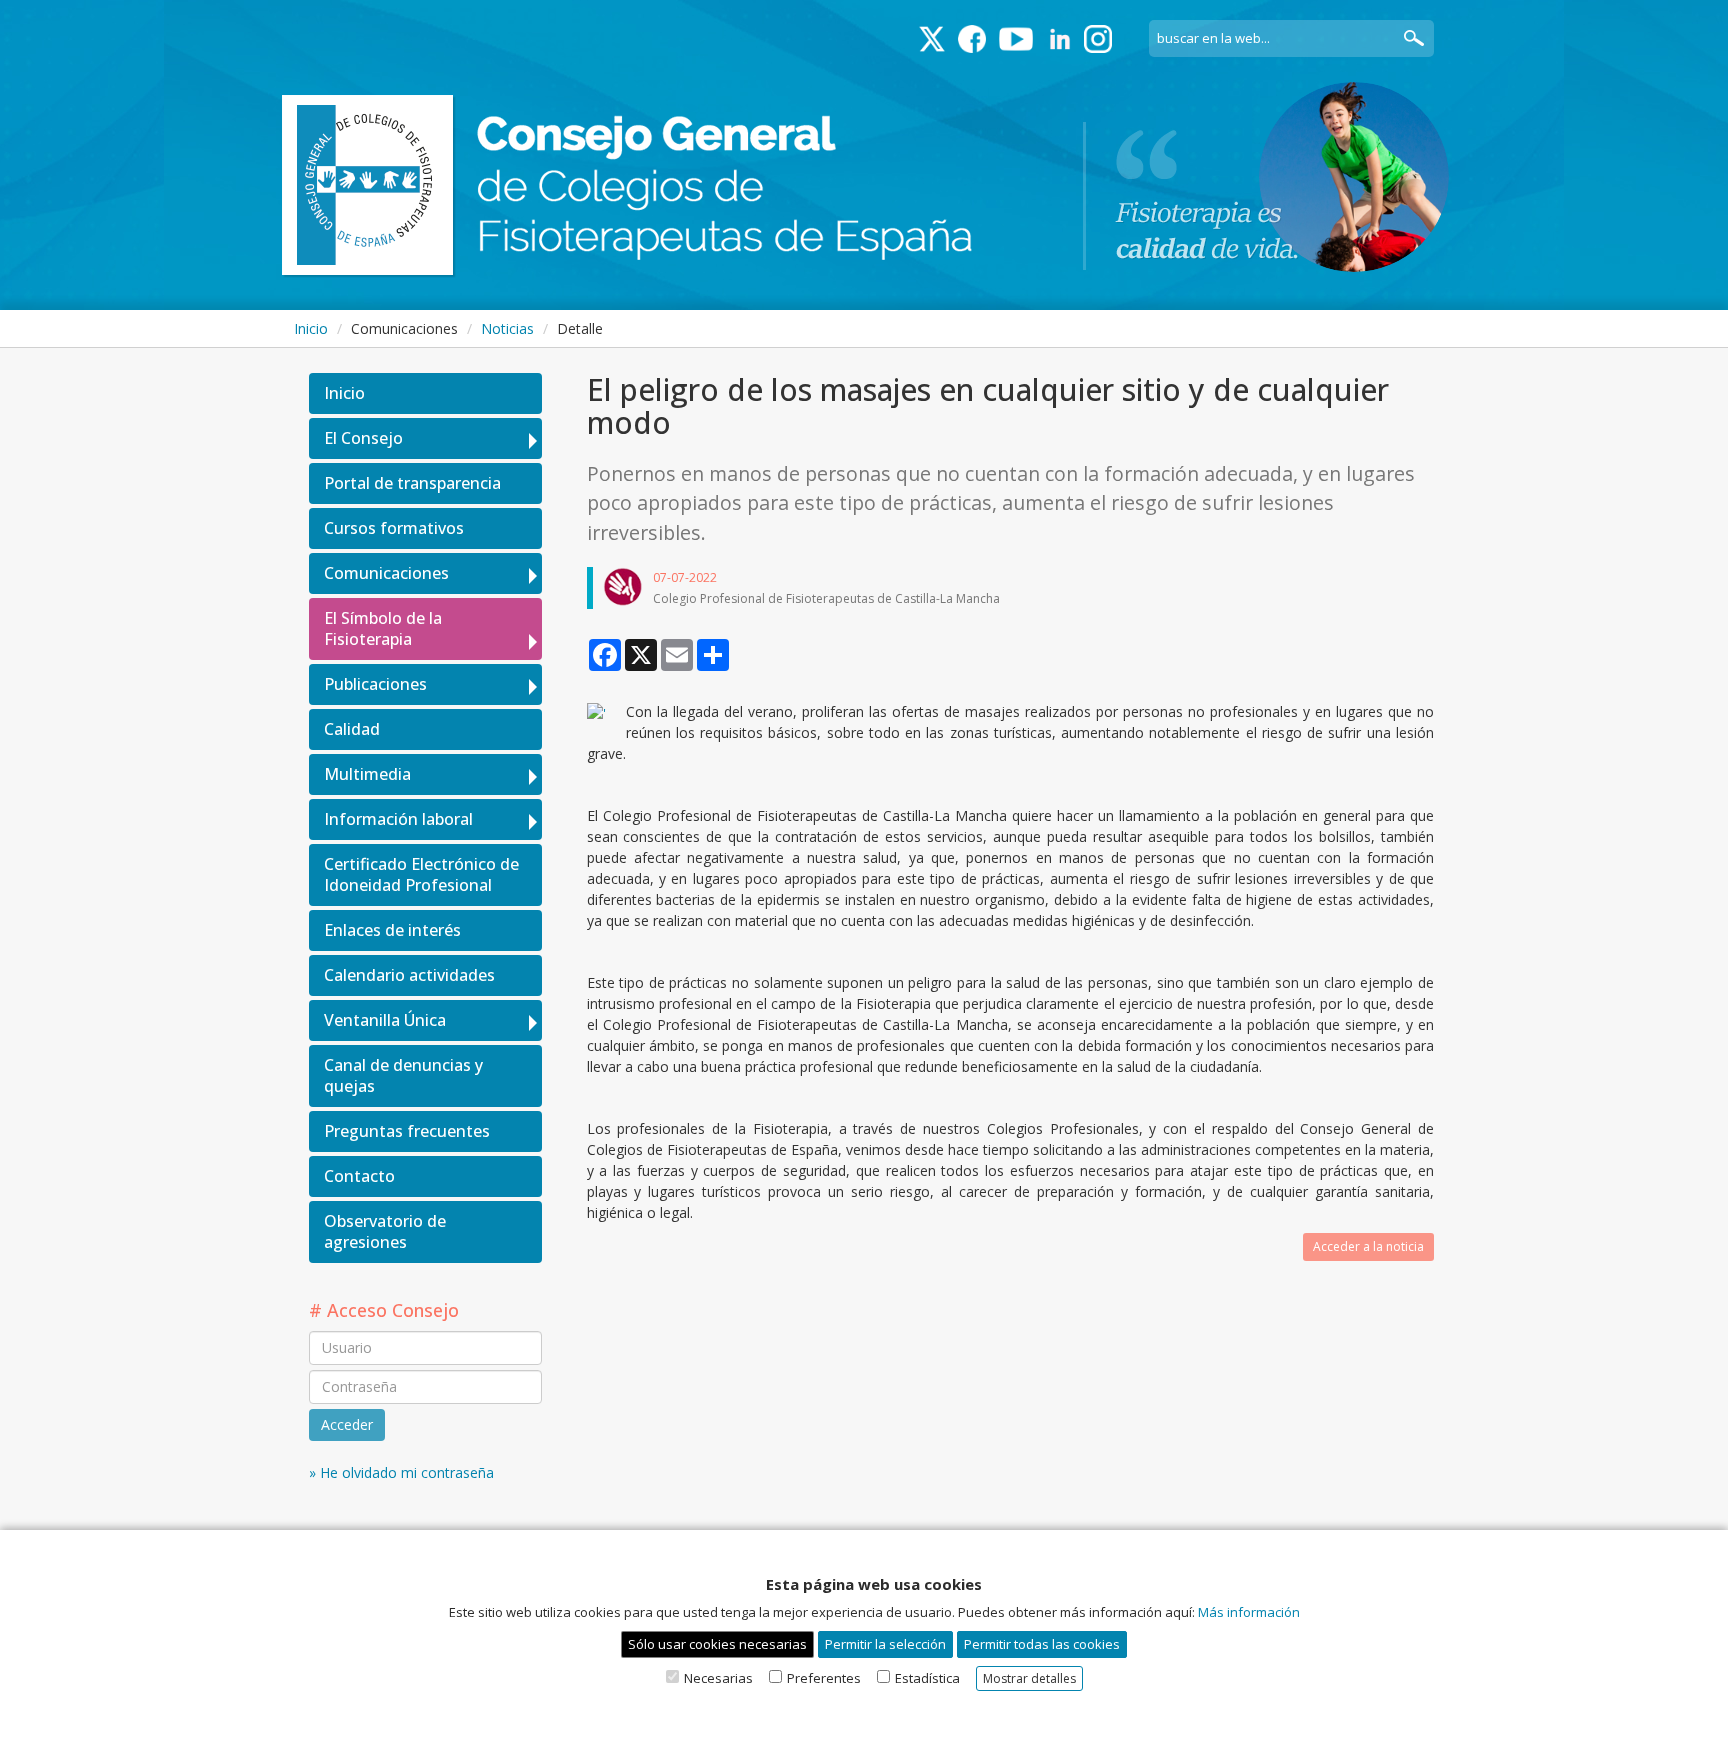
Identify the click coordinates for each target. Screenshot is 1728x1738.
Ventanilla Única (385, 1020)
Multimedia (367, 774)
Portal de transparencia (412, 483)
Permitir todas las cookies (1042, 1644)
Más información (1249, 1612)
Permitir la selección (885, 1644)
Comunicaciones (386, 573)
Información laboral (398, 819)
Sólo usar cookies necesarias (717, 1644)
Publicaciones (375, 684)
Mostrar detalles (1029, 1678)
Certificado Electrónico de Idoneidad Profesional (421, 874)
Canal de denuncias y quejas (403, 1075)
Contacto (359, 1176)
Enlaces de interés (392, 930)
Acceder (347, 1424)
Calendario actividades (409, 975)
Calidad (352, 729)
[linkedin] (1060, 39)
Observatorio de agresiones (385, 1231)
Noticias (507, 328)
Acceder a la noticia (1368, 1246)
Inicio (311, 328)
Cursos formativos (394, 528)
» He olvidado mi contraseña (401, 1472)
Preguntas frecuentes (407, 1131)
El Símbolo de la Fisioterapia (383, 628)
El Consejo (363, 438)
